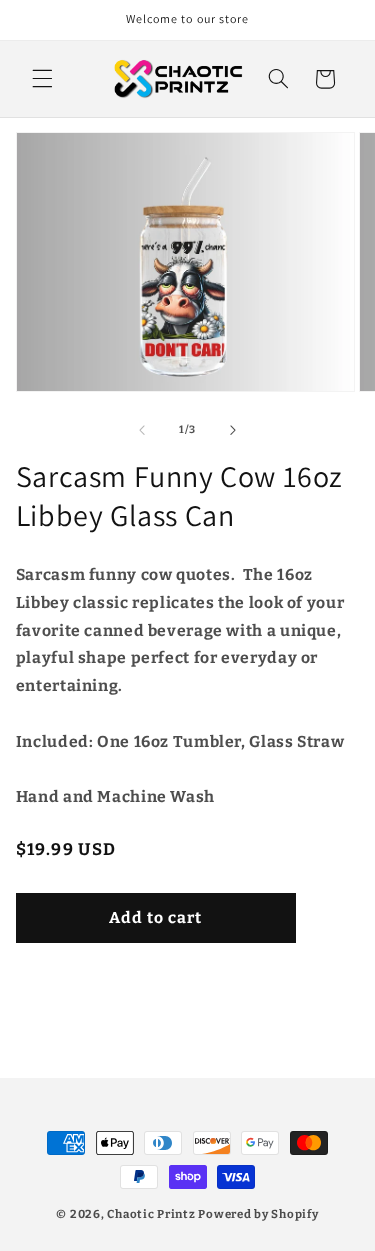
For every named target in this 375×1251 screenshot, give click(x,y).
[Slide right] (233, 430)
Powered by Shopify (258, 1214)
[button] (42, 79)
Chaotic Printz (151, 1214)
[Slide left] (142, 430)
